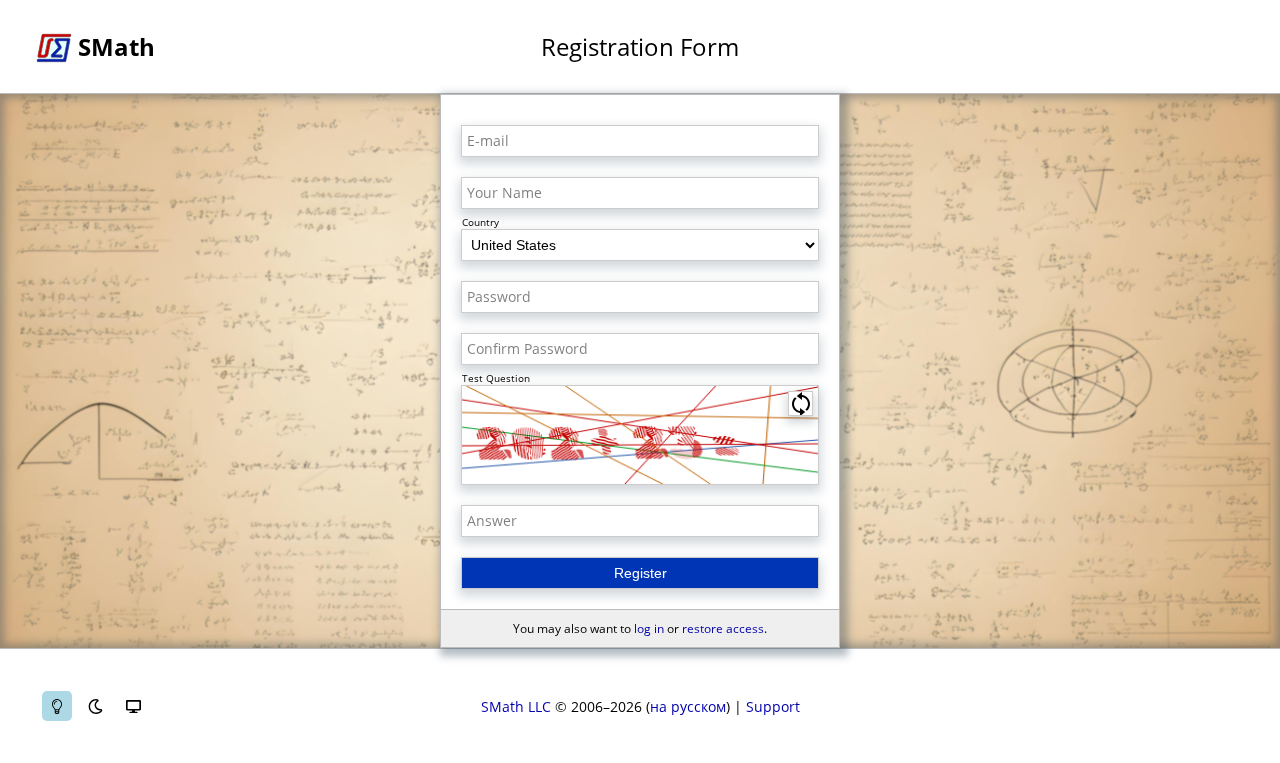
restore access (723, 628)
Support (773, 706)
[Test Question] (640, 435)
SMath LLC (516, 706)
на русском (688, 706)
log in (649, 628)
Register (640, 573)
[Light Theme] (57, 706)
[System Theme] (133, 706)
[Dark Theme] (95, 706)
